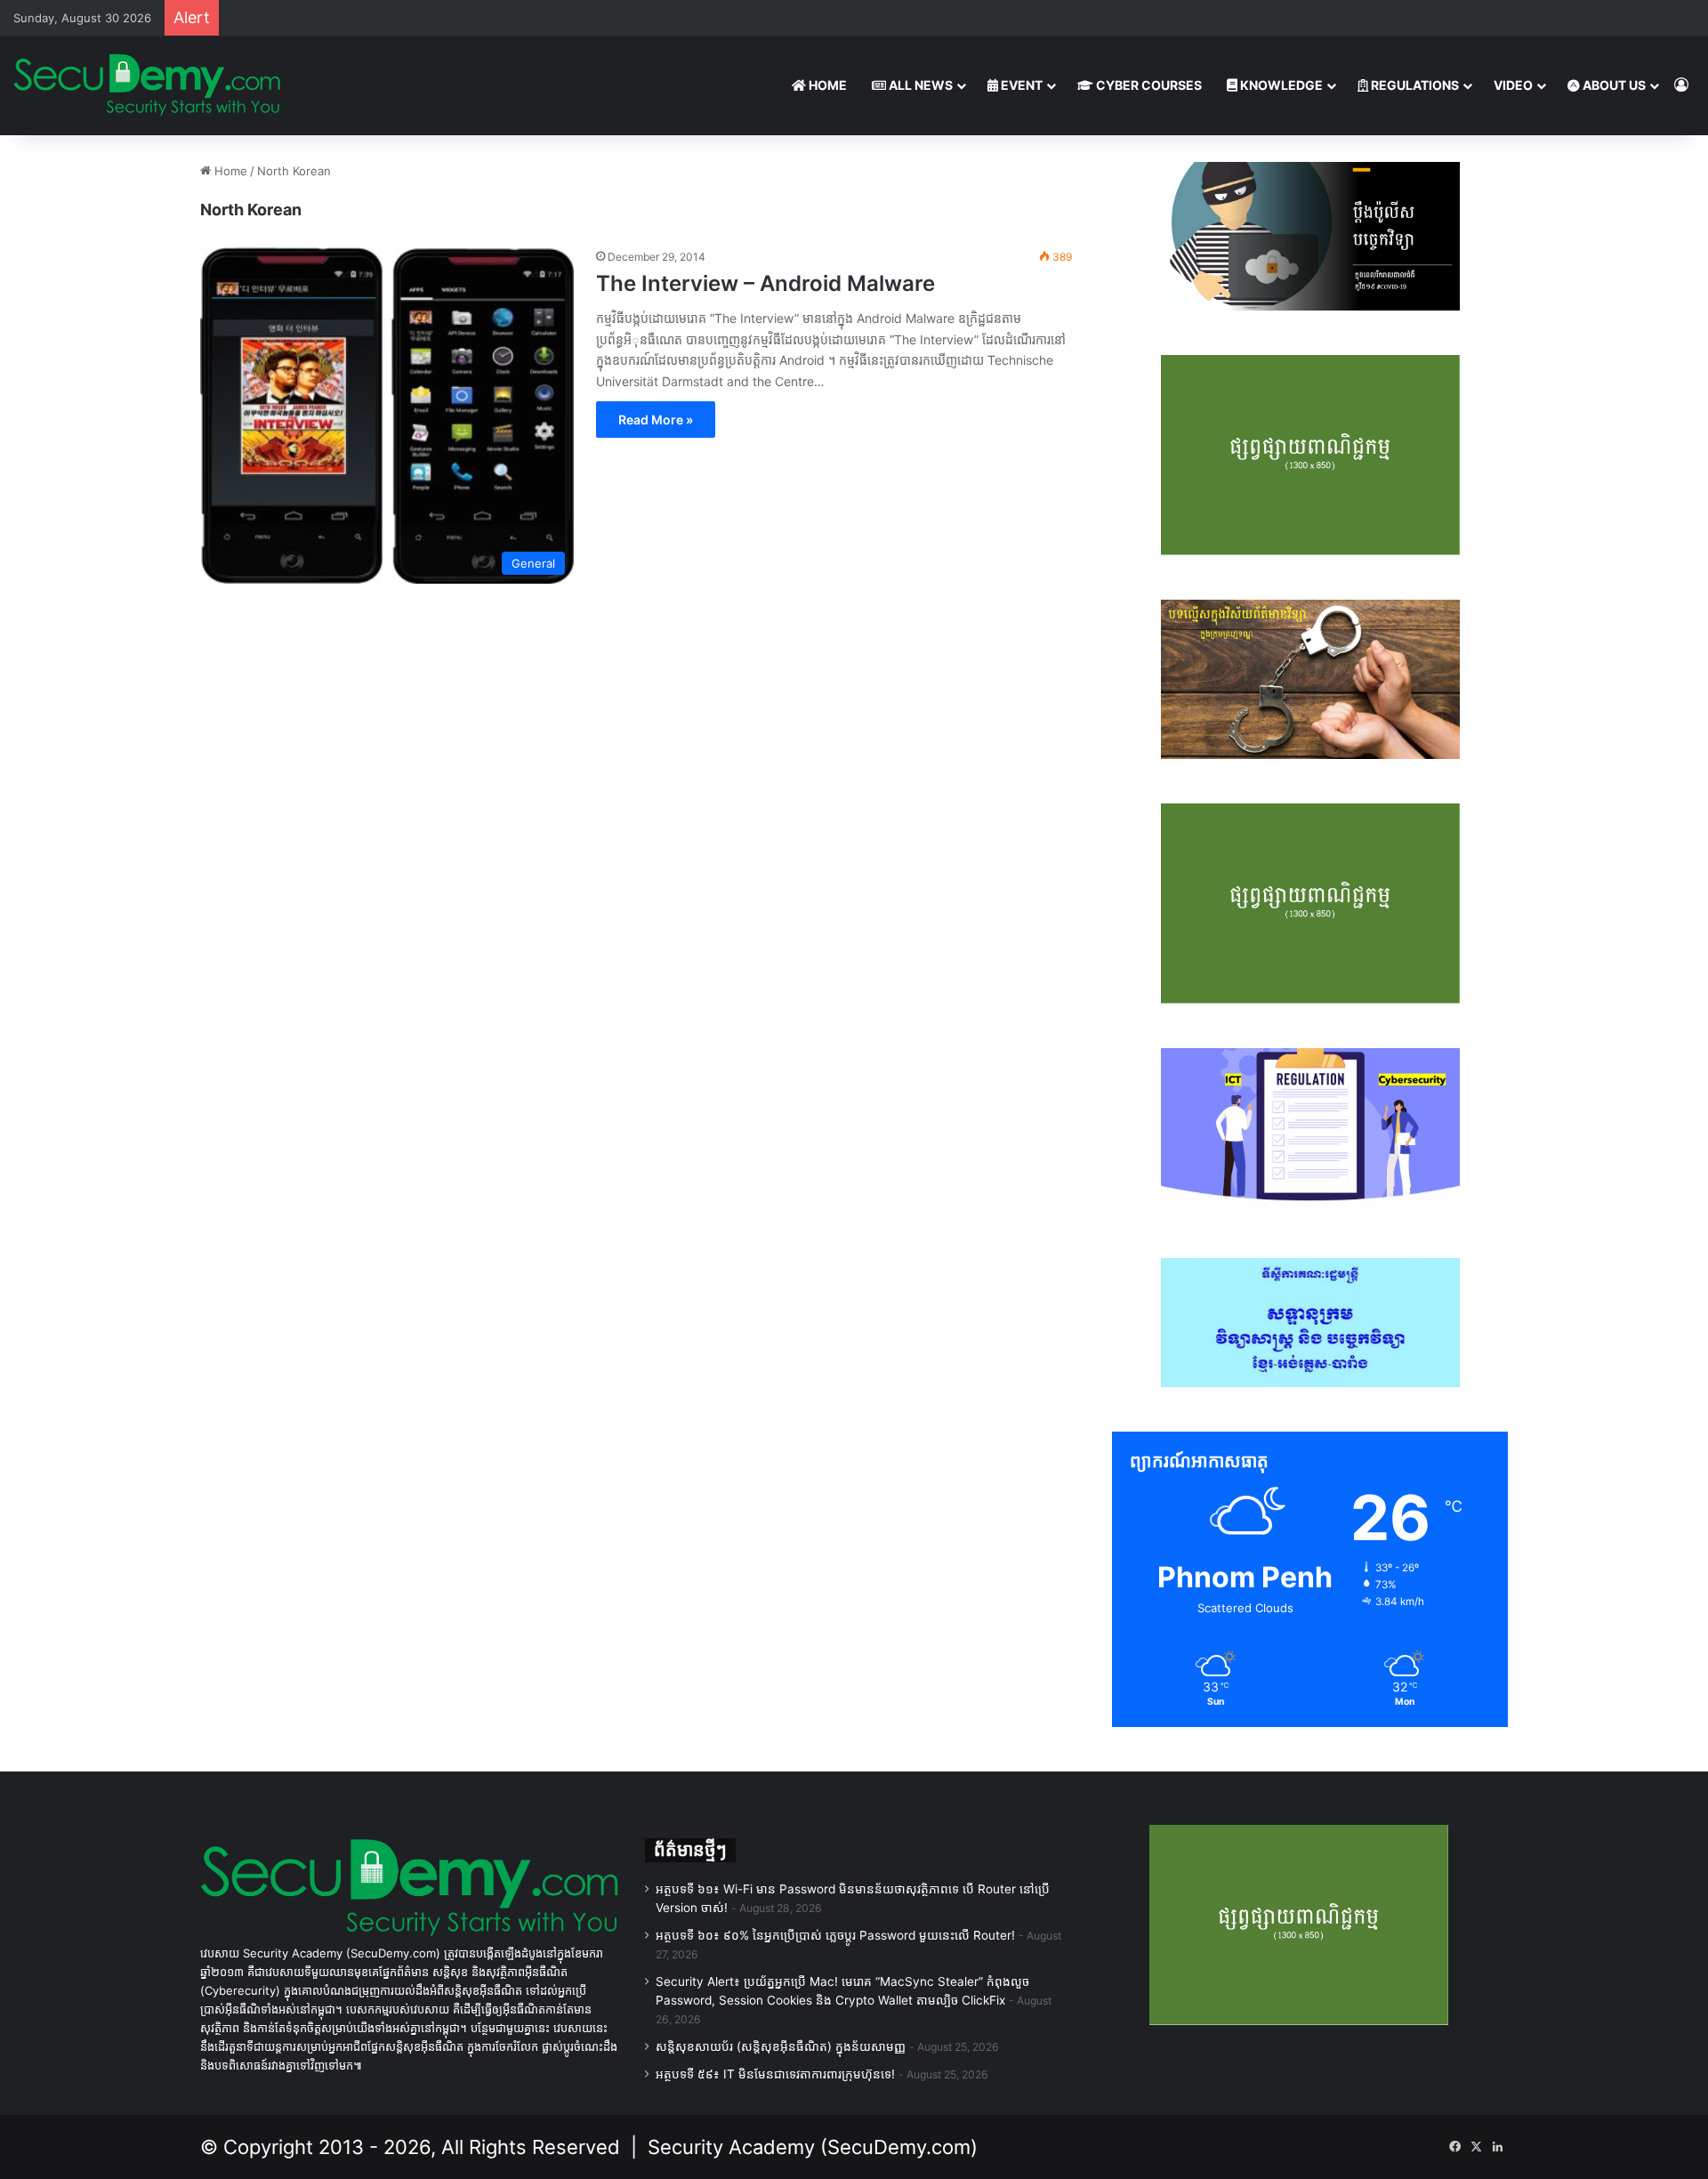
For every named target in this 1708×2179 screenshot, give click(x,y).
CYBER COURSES (1148, 85)
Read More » (656, 420)
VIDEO (1513, 85)
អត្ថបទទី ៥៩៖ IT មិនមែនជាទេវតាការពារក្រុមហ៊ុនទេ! (775, 2074)
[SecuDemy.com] (147, 85)
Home (229, 171)
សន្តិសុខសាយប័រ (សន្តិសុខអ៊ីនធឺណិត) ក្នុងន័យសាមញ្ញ (781, 2046)
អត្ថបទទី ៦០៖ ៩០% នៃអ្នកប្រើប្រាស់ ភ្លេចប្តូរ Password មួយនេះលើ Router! (835, 1935)
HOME (826, 85)
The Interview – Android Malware (765, 283)
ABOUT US (1613, 85)
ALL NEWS (919, 85)
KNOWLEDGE (1280, 85)
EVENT (1020, 85)
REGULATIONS (1414, 85)
